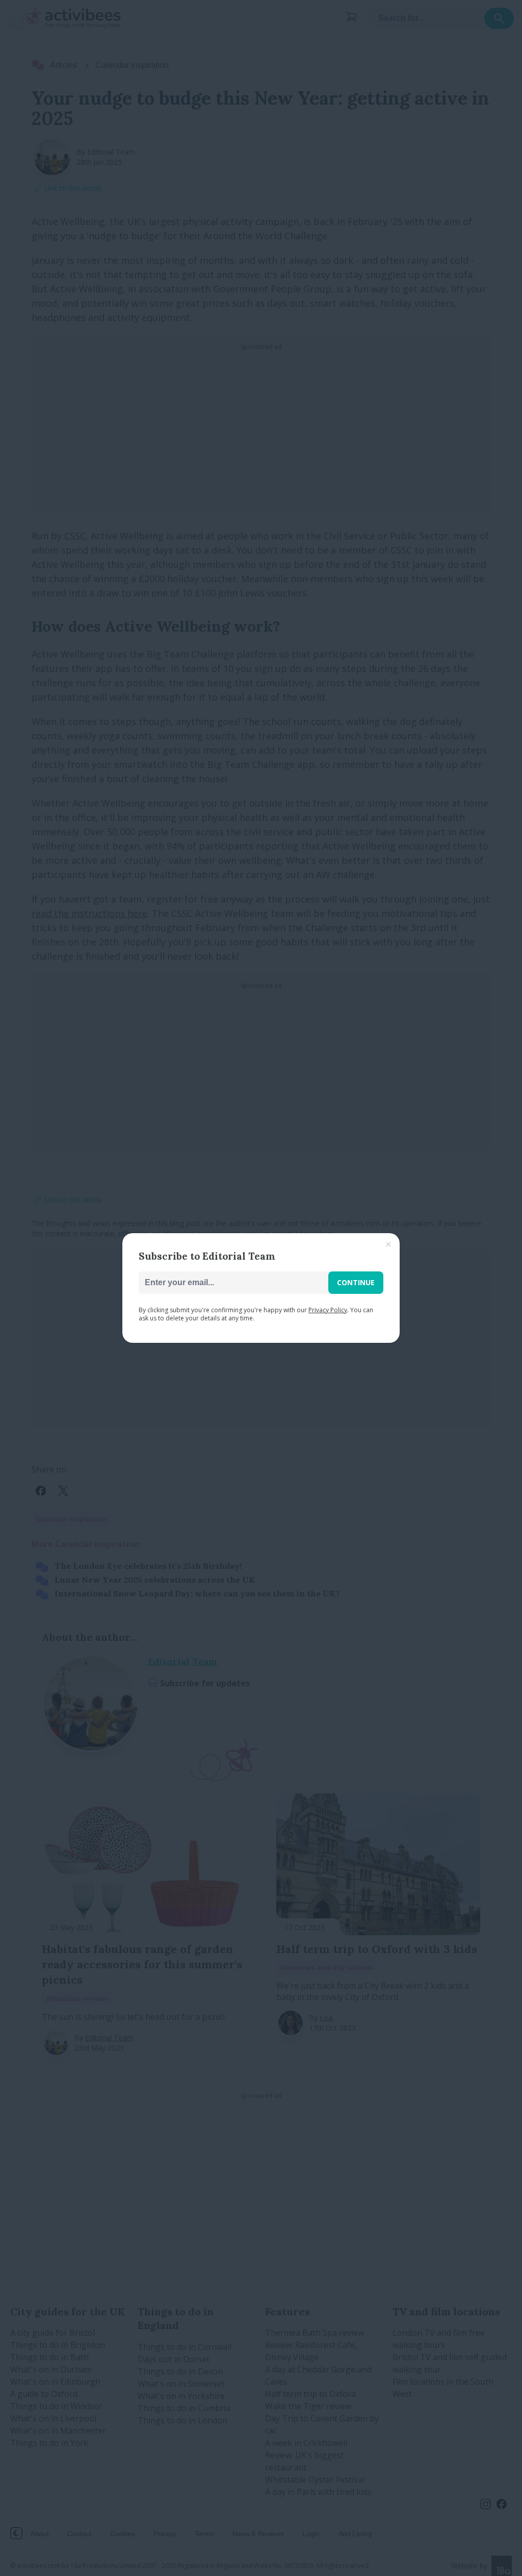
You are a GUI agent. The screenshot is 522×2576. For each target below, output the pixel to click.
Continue (356, 1282)
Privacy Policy (328, 1310)
